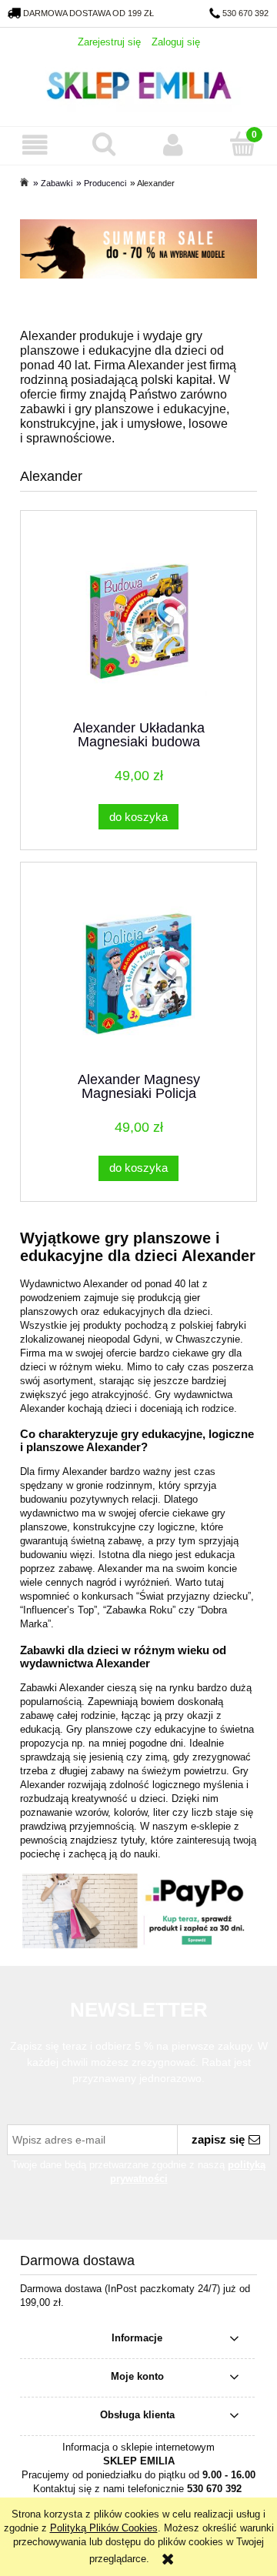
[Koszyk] (242, 144)
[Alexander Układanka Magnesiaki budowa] (138, 622)
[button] (35, 145)
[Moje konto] (173, 145)
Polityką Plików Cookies (104, 2528)
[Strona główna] (138, 83)
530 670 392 (245, 13)
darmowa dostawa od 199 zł (88, 13)
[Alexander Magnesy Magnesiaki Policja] (138, 974)
